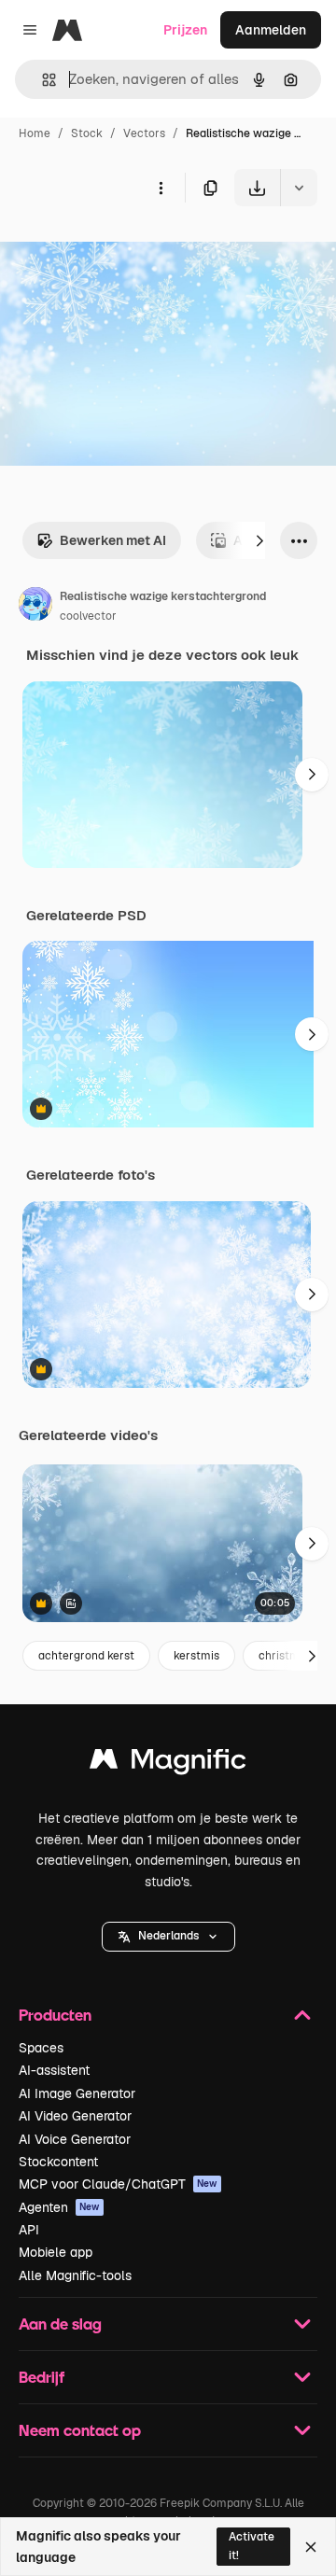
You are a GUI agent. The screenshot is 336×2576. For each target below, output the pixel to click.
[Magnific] (168, 1764)
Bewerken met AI (113, 540)
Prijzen (185, 30)
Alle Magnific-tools (75, 2275)
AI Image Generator (77, 2093)
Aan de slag (60, 2324)
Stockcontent (58, 2162)
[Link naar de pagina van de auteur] (35, 607)
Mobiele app (56, 2252)
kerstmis (196, 1656)
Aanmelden (271, 30)
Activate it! (252, 2546)
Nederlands (168, 1936)
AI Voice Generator (75, 2139)
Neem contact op (80, 2430)
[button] (168, 1937)
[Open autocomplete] (42, 80)
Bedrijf (42, 2377)
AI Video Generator (75, 2116)
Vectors (144, 133)
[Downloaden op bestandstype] (299, 188)
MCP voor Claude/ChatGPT (118, 2184)
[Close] (311, 2547)
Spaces (41, 2048)
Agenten (59, 2207)
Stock (87, 133)
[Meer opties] (161, 188)
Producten (55, 2015)
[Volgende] (259, 540)
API (29, 2230)
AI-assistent (54, 2070)
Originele (123, 250)
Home (35, 133)
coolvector (88, 616)
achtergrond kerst (86, 1656)
